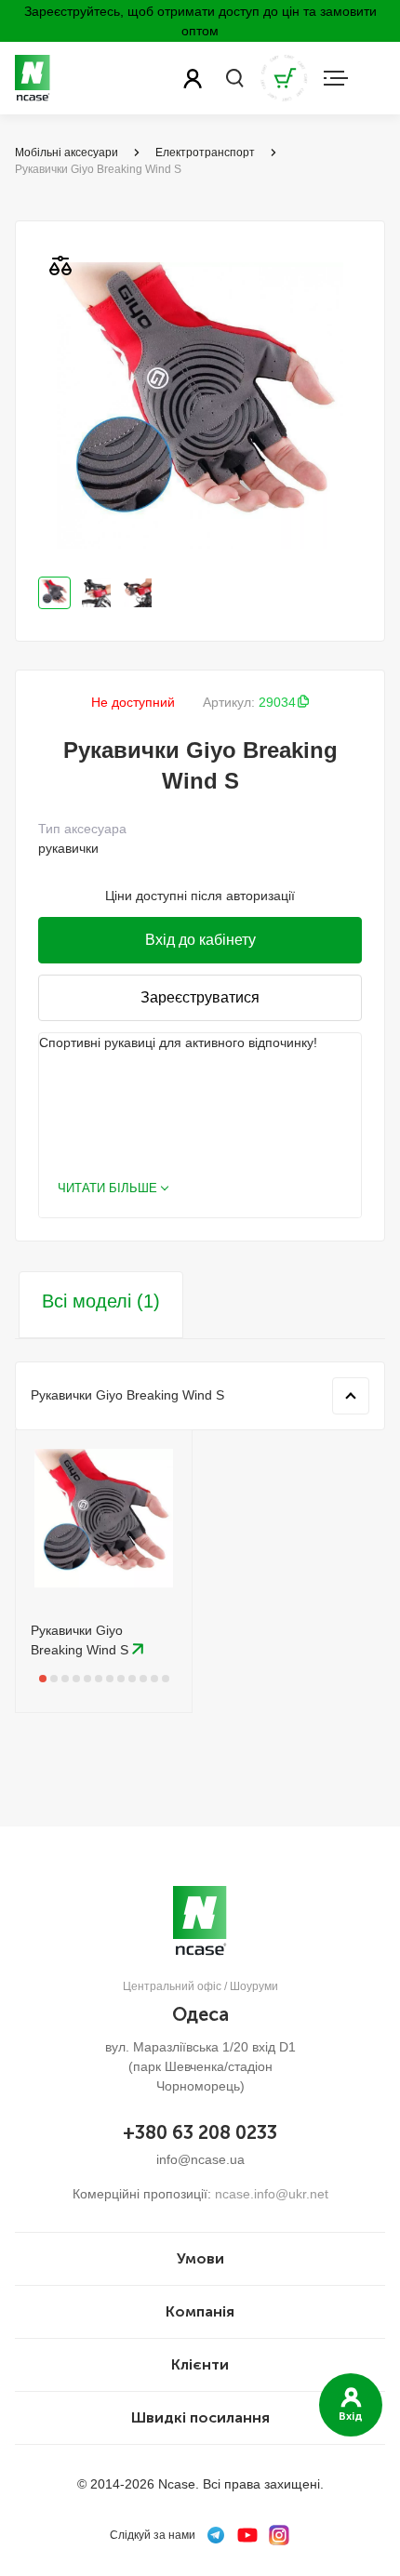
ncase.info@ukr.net (272, 2194)
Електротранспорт (205, 153)
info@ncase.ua (200, 2159)
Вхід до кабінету (200, 940)
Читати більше (107, 1188)
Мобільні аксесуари (67, 153)
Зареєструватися (200, 997)
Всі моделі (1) (101, 1301)
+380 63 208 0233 (200, 2132)
